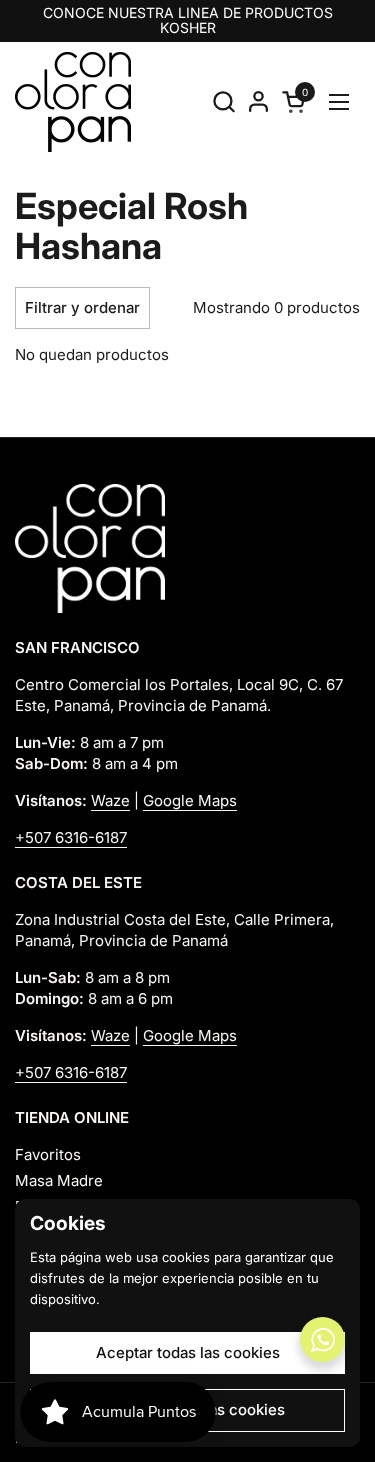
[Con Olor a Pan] (73, 102)
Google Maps (190, 800)
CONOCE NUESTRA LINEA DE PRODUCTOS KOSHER (188, 20)
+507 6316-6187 (71, 837)
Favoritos (48, 1154)
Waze (110, 800)
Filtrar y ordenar (82, 307)
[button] (223, 101)
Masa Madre (59, 1180)
